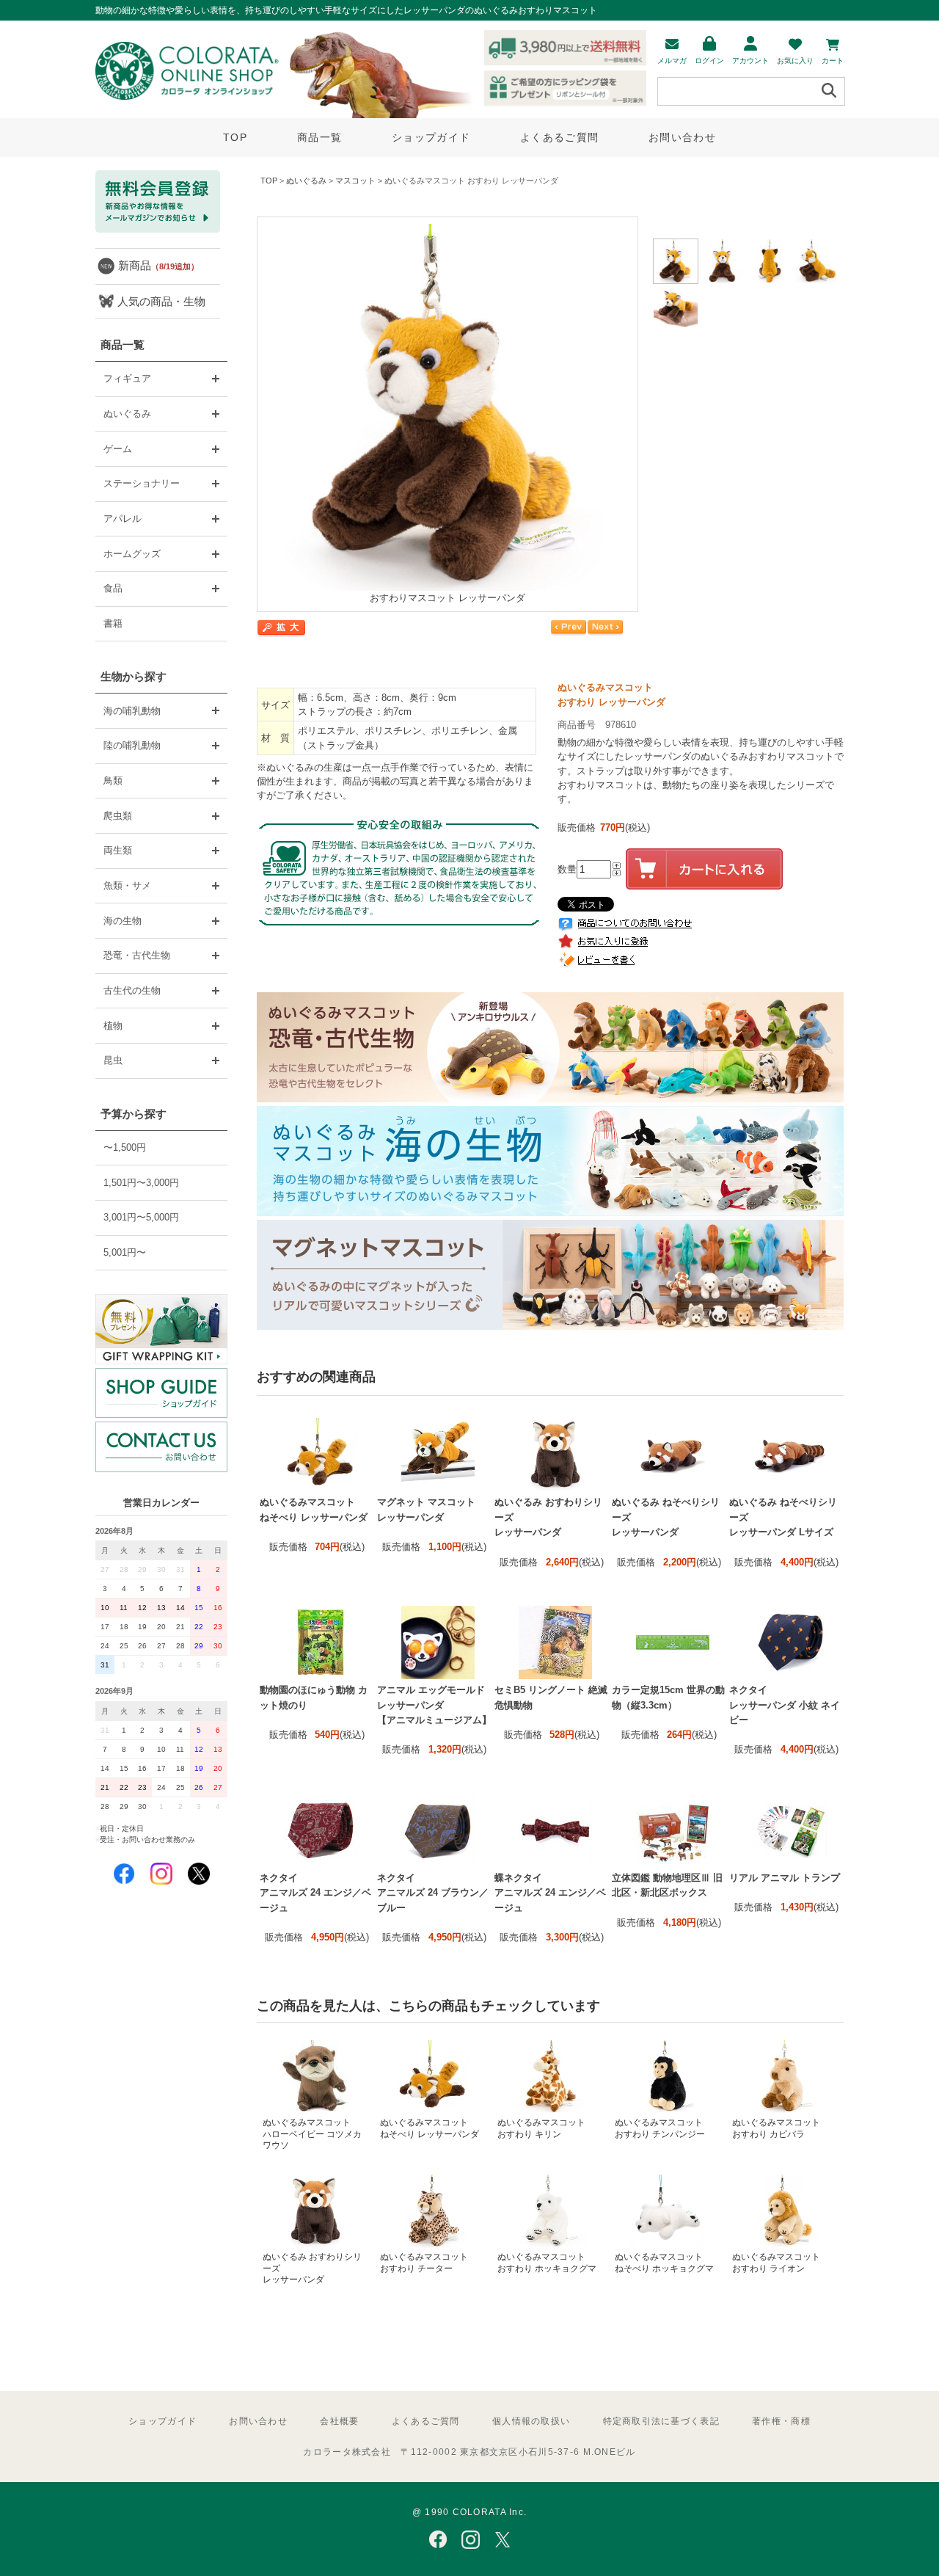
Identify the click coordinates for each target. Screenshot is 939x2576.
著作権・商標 (781, 2421)
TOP (235, 137)
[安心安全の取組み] (400, 938)
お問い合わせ (682, 137)
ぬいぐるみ (306, 181)
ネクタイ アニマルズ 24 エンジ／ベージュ (315, 1893)
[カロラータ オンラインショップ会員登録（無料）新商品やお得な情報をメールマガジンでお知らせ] (158, 229)
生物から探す (134, 676)
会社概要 (339, 2421)
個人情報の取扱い (531, 2421)
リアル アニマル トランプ (785, 1878)
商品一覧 (319, 137)
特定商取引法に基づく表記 (661, 2421)
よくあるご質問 (559, 137)
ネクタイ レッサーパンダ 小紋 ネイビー (785, 1705)
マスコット (355, 181)
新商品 (158, 265)
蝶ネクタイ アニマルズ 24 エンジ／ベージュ (550, 1893)
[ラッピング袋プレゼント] (161, 1329)
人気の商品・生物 (161, 301)
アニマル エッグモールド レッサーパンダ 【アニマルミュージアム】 (434, 1705)
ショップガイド (431, 137)
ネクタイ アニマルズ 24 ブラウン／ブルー (433, 1893)
